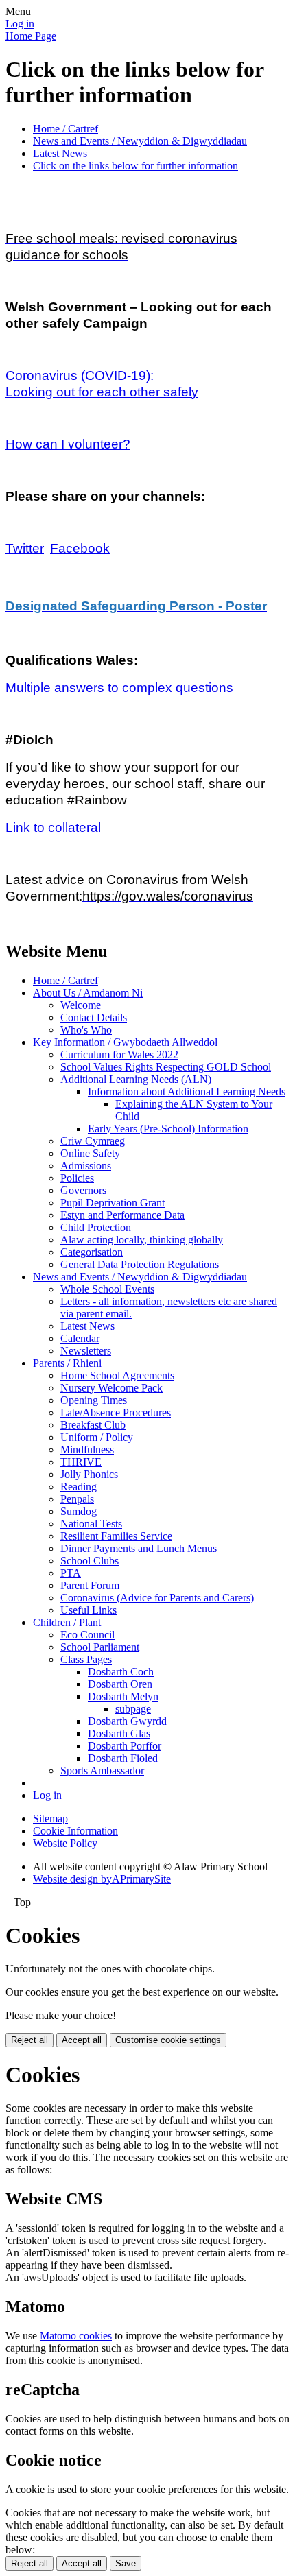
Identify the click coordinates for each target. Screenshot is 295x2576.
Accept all (82, 2040)
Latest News (60, 153)
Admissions (86, 1166)
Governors (83, 1190)
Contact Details (94, 1017)
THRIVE (81, 1462)
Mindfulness (87, 1450)
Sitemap (50, 1818)
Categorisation (92, 1252)
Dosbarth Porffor (125, 1746)
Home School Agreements (117, 1375)
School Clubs (90, 1561)
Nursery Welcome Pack (111, 1388)
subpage (133, 1709)
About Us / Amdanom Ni (88, 993)
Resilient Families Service (116, 1536)
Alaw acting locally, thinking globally (142, 1240)
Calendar (80, 1338)
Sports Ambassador (102, 1770)
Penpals (77, 1499)
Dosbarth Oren (120, 1684)
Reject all (29, 2040)
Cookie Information (75, 1831)
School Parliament (100, 1647)
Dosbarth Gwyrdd (127, 1721)
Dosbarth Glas (119, 1733)
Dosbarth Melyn (123, 1696)
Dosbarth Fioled (123, 1758)
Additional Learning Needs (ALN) (136, 1079)
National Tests (91, 1524)
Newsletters (86, 1351)
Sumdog (79, 1511)
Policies (77, 1178)
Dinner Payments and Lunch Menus (139, 1548)
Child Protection (96, 1227)
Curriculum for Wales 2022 (119, 1054)
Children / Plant (67, 1622)
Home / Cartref (66, 129)
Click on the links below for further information (135, 166)
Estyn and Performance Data (122, 1215)
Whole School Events (107, 1289)
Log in (20, 24)
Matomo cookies (76, 2336)
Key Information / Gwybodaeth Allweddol (125, 1042)
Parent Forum (90, 1585)
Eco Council (87, 1635)
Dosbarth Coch (121, 1672)
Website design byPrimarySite (102, 1879)
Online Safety (90, 1153)
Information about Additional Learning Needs (187, 1092)
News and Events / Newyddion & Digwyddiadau (140, 141)
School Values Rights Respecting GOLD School (166, 1067)
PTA (71, 1573)
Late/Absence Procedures (116, 1412)
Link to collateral (53, 827)
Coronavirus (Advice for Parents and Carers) (157, 1598)
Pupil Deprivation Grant (113, 1203)
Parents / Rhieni (67, 1363)
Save (126, 2563)
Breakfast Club (93, 1425)
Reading (79, 1487)
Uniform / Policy (97, 1437)
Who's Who (86, 1030)
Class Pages (86, 1659)
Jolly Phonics (89, 1474)
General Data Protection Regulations (140, 1264)
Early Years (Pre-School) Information (168, 1129)
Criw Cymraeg (93, 1141)
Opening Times (94, 1400)
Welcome (81, 1005)
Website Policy (65, 1843)
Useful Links (88, 1610)
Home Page (31, 36)
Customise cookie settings (168, 2040)
